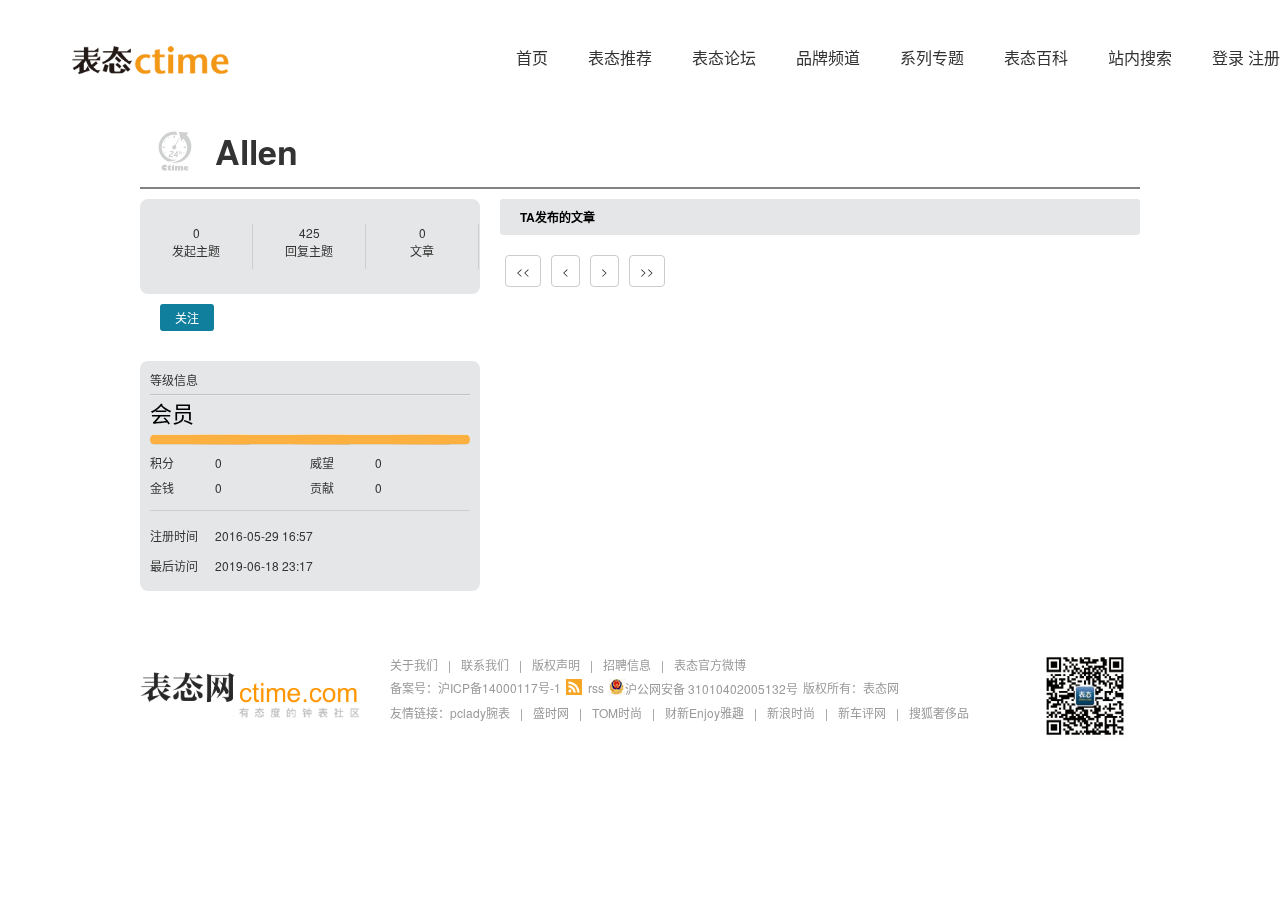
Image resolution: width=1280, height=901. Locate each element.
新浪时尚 (791, 712)
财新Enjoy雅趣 (704, 712)
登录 (1228, 57)
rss (596, 687)
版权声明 (556, 664)
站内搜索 (1140, 57)
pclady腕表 (480, 712)
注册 (1264, 57)
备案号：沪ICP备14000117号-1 (475, 687)
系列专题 (932, 57)
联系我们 (485, 664)
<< (523, 270)
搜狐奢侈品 (939, 712)
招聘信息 (627, 664)
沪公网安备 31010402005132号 (711, 688)
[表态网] (150, 30)
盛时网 (551, 712)
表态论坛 (724, 57)
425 (309, 232)
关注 (187, 317)
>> (647, 270)
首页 (532, 57)
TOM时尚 (617, 712)
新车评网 (862, 712)
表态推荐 (620, 57)
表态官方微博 (710, 664)
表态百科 (1036, 57)
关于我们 (414, 664)
